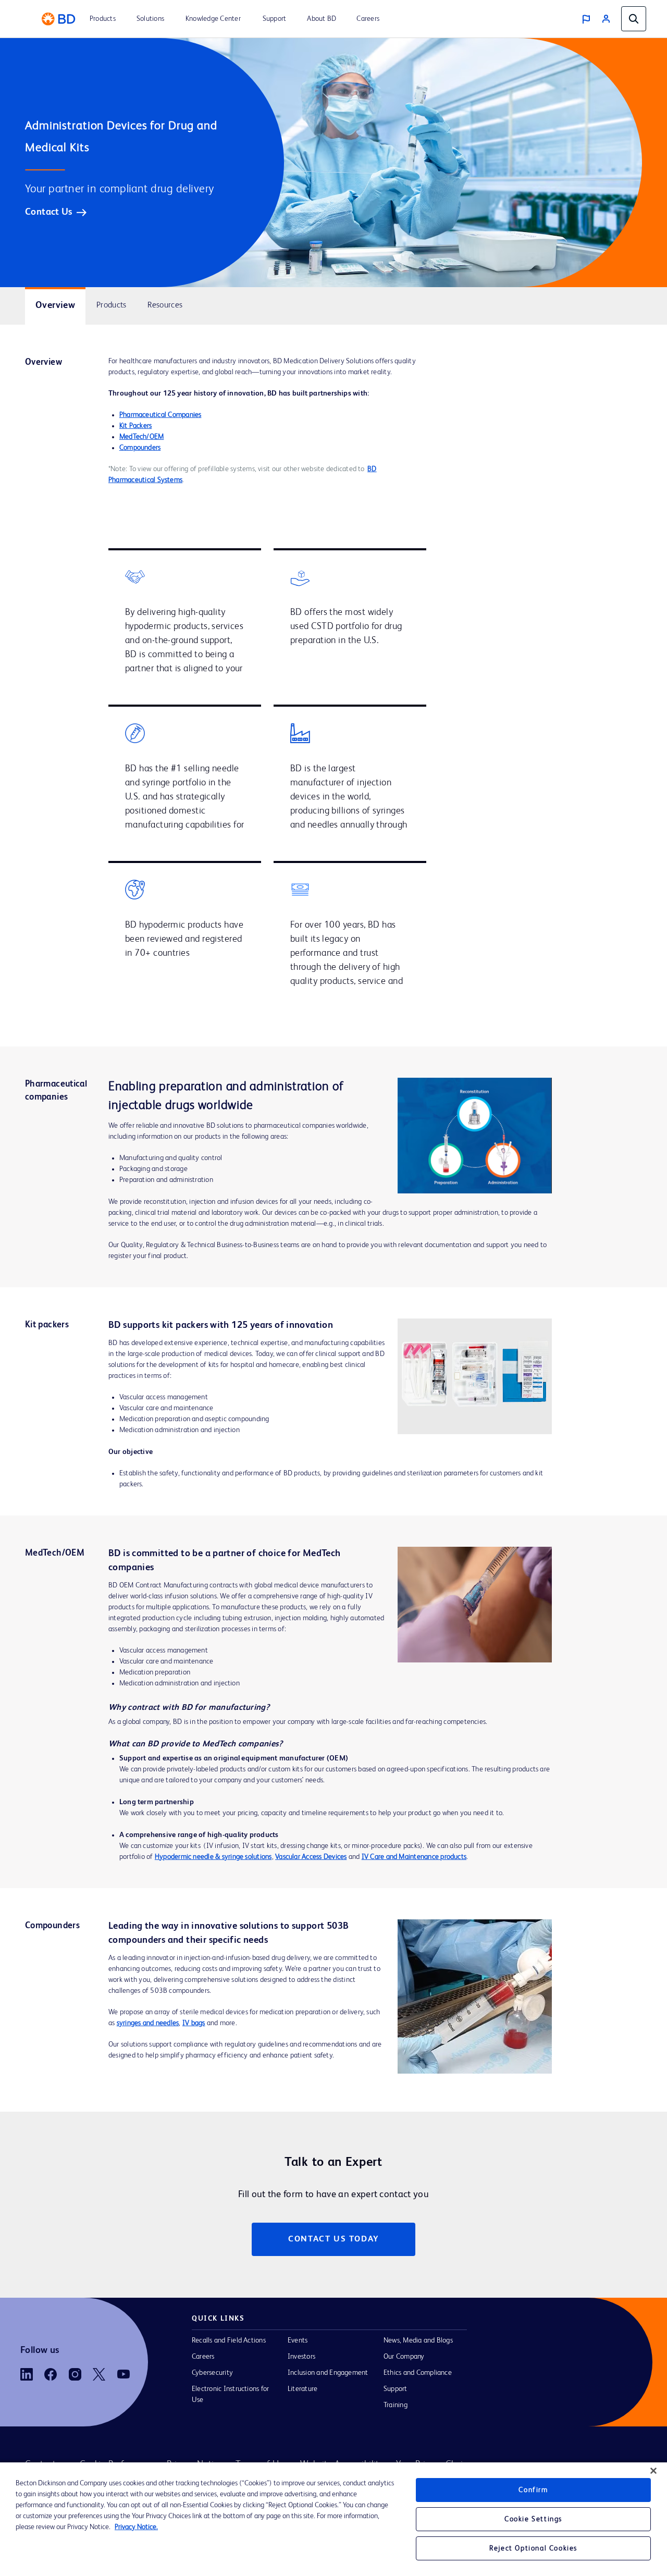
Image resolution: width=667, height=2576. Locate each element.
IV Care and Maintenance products (414, 1857)
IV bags (194, 2023)
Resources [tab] (165, 305)
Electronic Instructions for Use (230, 2394)
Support (396, 2389)
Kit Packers (136, 426)
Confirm (533, 2490)
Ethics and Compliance (418, 2373)
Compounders (140, 448)
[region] (333, 2519)
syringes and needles (148, 2023)
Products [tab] (111, 305)
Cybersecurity (212, 2373)
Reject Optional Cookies (533, 2548)
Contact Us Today (333, 2239)
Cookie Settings (533, 2519)
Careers (203, 2357)
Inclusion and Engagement (328, 2373)
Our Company (404, 2357)
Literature (302, 2389)
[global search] (634, 19)
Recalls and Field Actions (229, 2340)
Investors (301, 2357)
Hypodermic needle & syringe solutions (213, 1857)
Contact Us (49, 212)
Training (396, 2405)
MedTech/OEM (142, 437)
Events (298, 2340)
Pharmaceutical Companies (160, 415)
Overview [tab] (55, 305)
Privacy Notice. (136, 2527)
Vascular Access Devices (311, 1857)
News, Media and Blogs (418, 2340)
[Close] (653, 2471)
